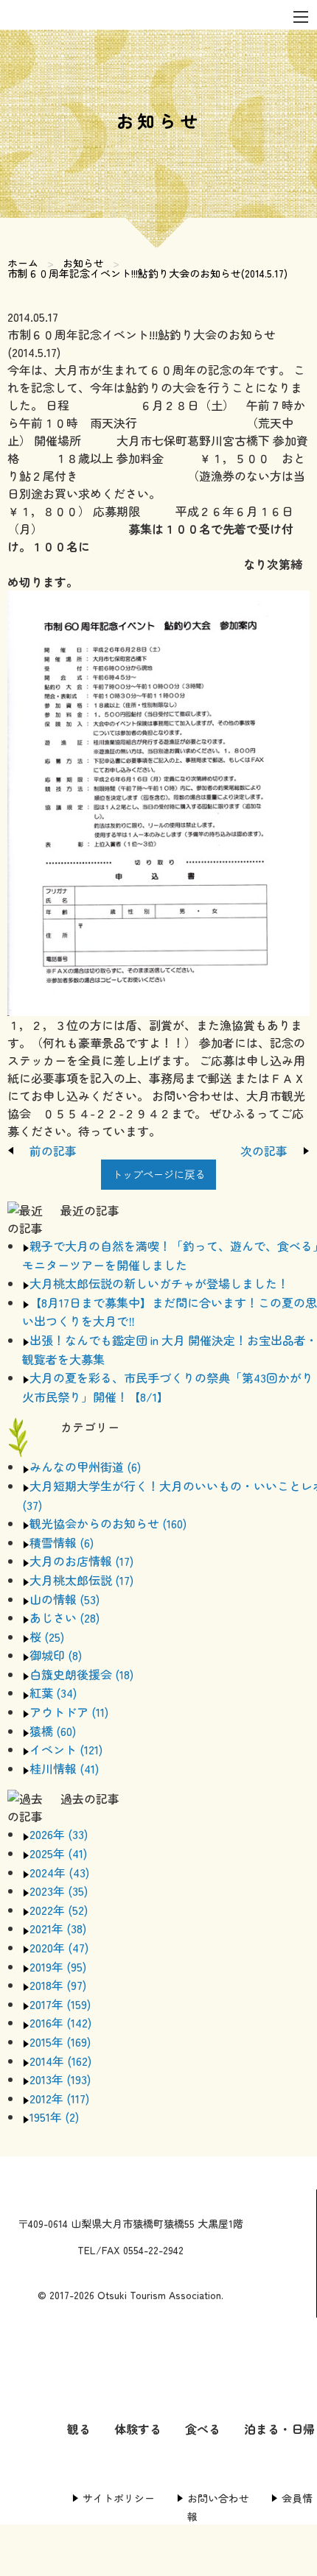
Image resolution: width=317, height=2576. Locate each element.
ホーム (23, 263)
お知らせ (83, 263)
